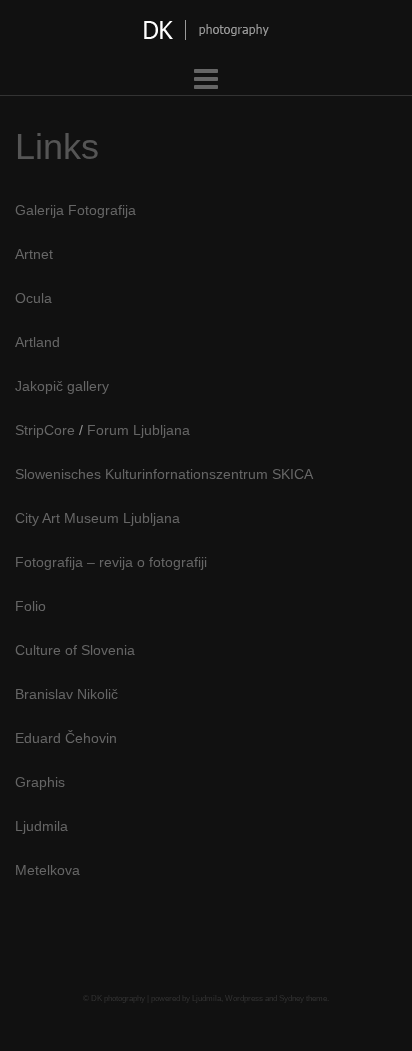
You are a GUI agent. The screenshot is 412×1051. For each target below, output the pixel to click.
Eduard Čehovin (66, 738)
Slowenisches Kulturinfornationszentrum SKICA (164, 474)
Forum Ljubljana (138, 430)
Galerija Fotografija (75, 210)
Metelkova (47, 870)
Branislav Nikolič (66, 694)
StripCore (45, 430)
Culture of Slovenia (75, 650)
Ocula (33, 298)
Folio (30, 606)
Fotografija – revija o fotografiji (111, 562)
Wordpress (244, 998)
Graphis (40, 782)
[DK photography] (206, 35)
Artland (37, 342)
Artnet (34, 254)
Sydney (291, 998)
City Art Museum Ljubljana (97, 518)
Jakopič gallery (62, 386)
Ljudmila (41, 826)
